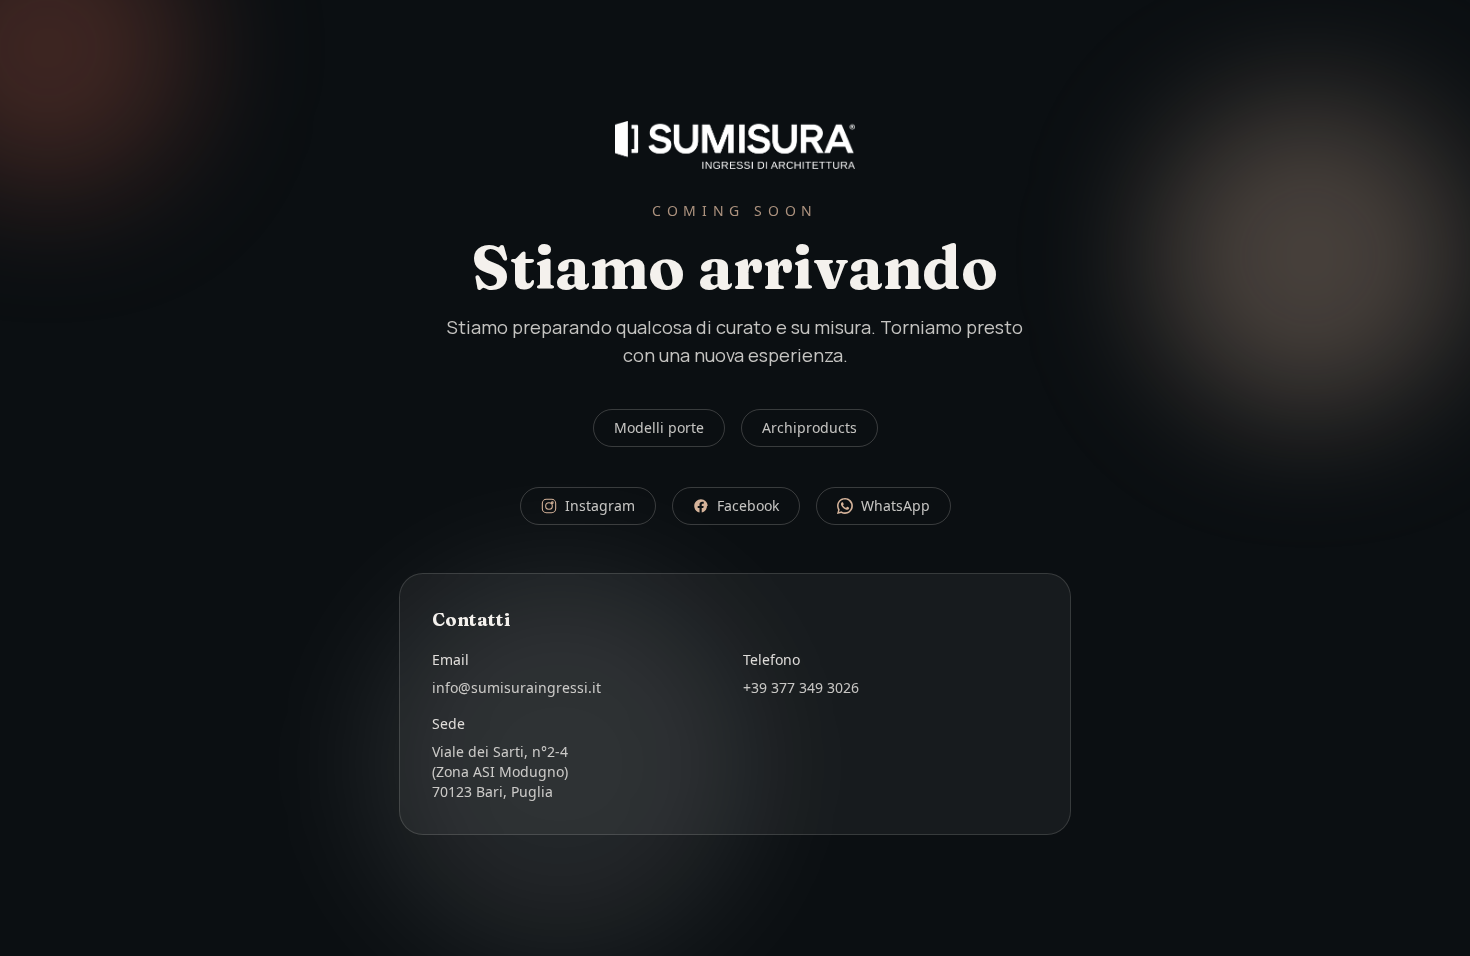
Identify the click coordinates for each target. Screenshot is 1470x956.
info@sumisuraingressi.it (516, 687)
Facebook (748, 505)
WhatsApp (895, 505)
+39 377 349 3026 (801, 687)
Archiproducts (809, 427)
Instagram (600, 505)
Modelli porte (659, 427)
